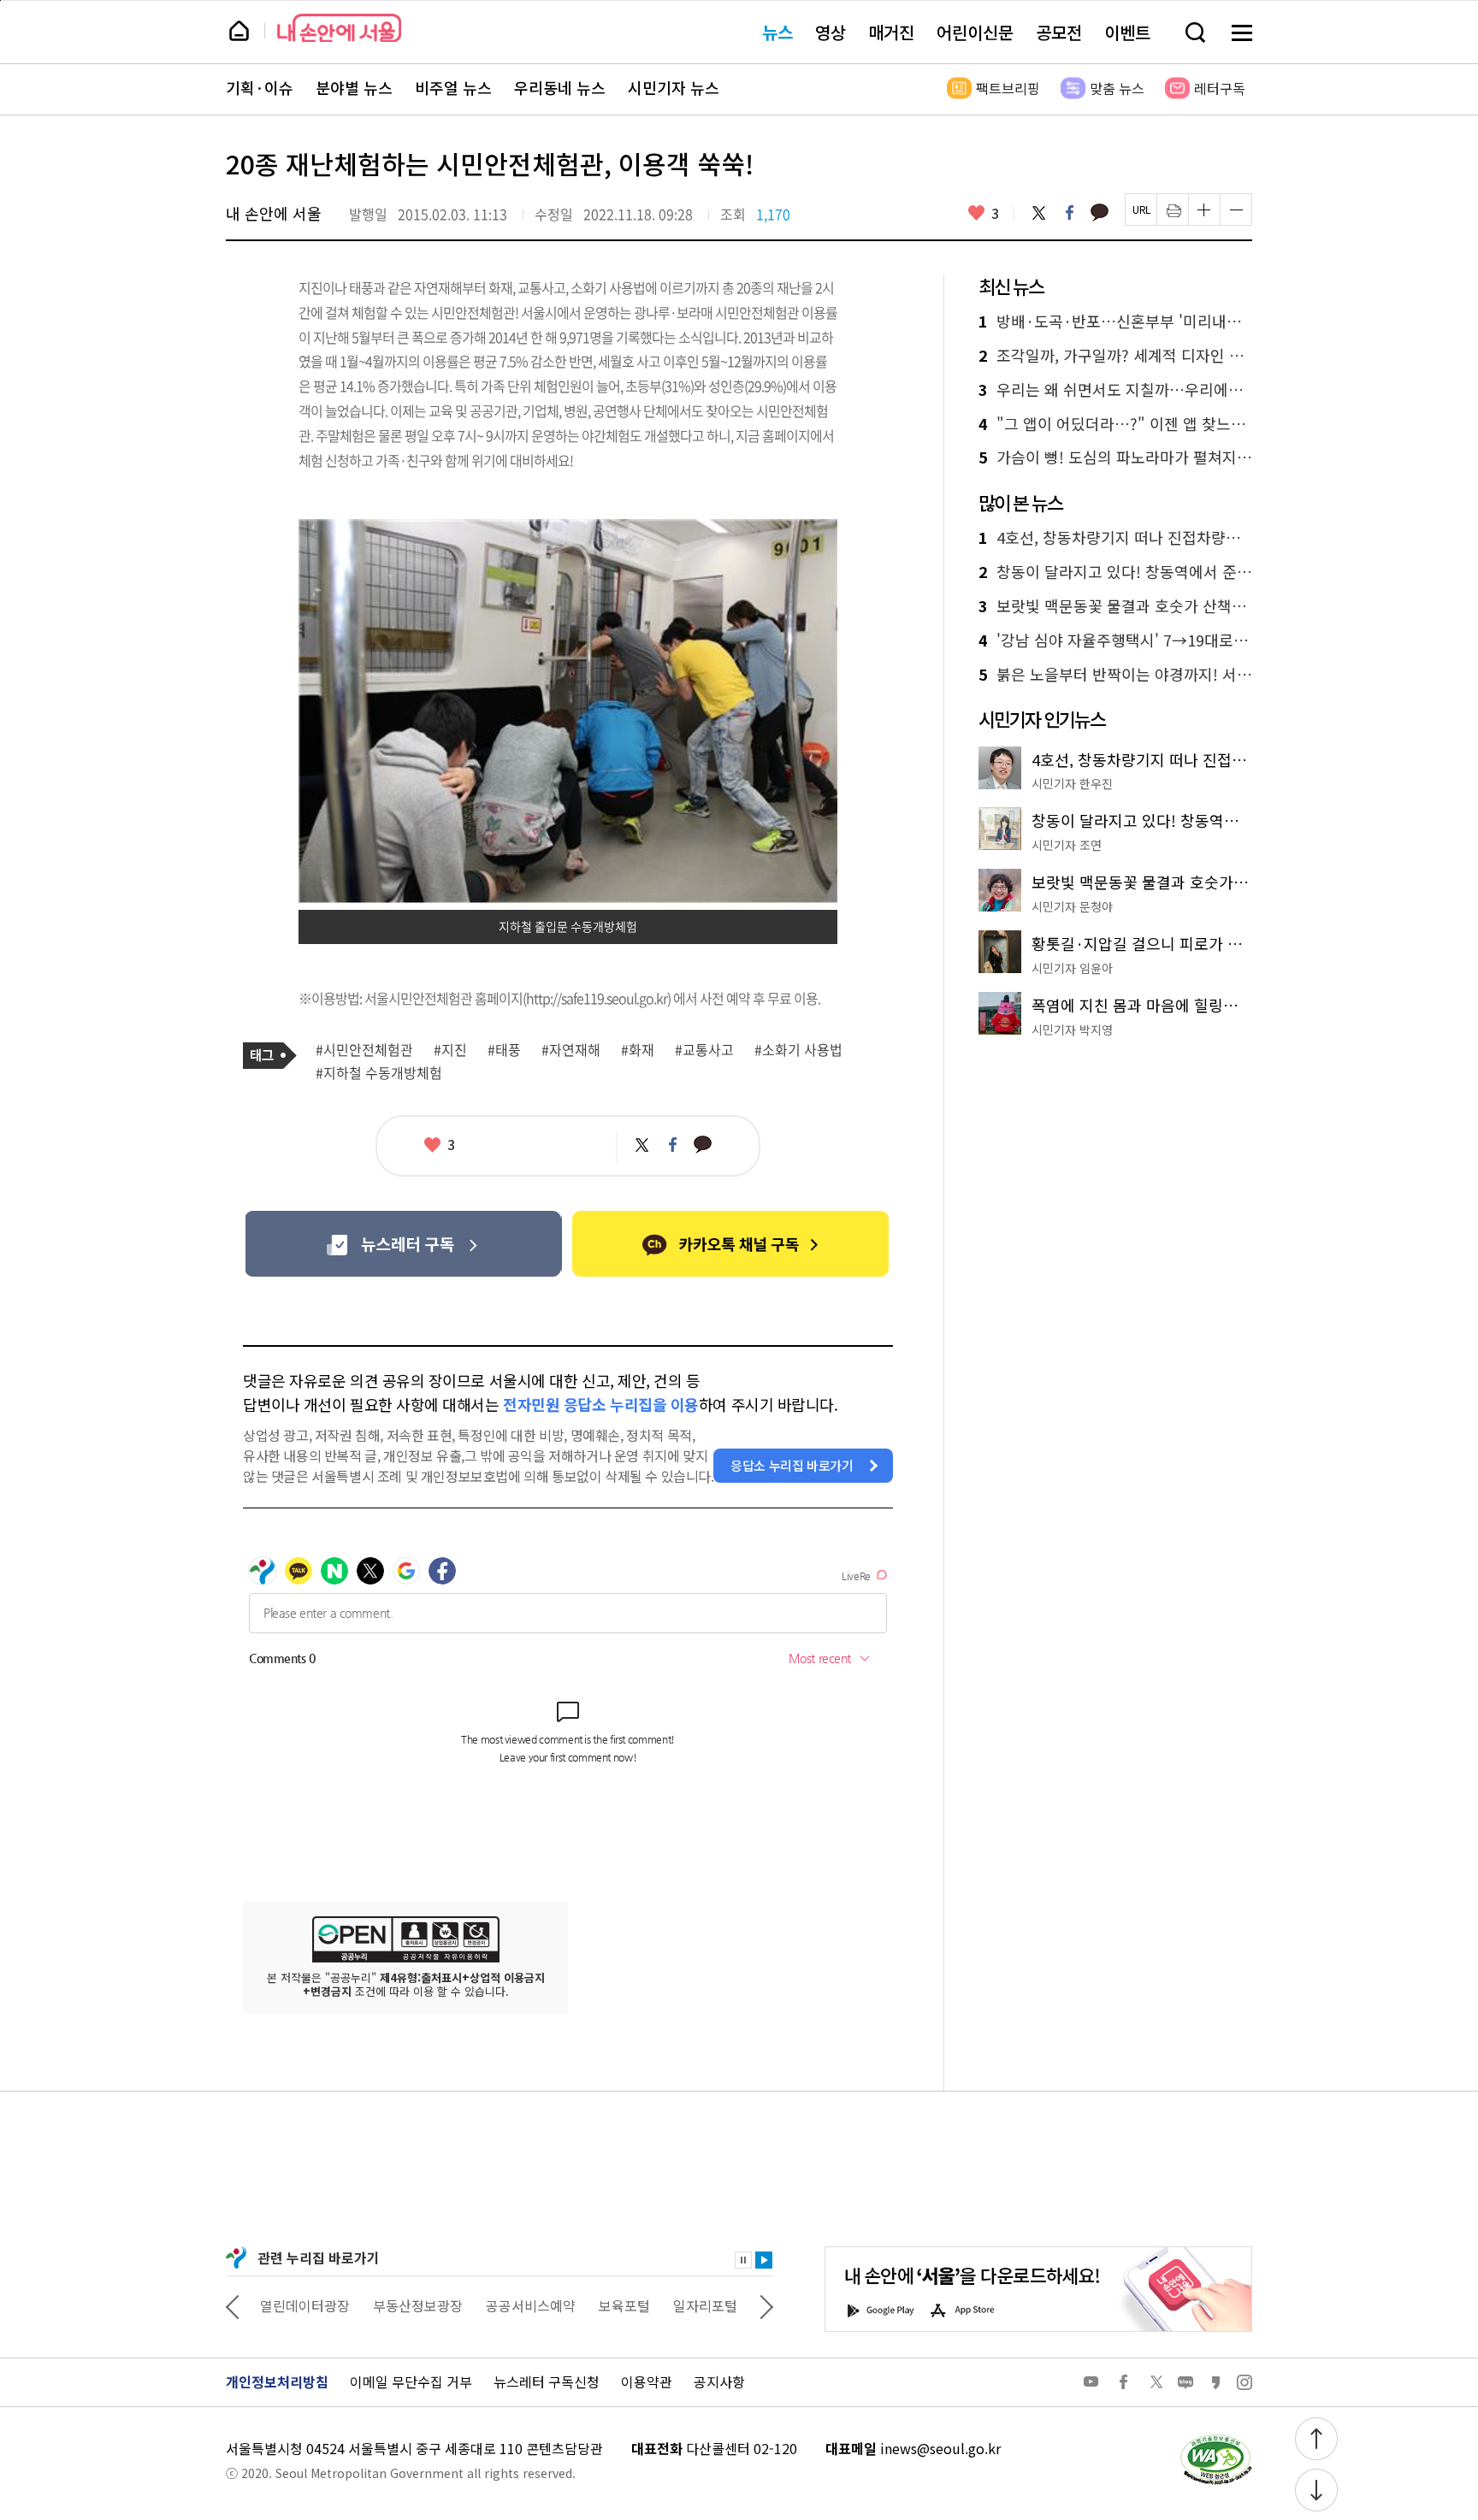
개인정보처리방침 (277, 2381)
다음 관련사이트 (766, 2305)
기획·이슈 (260, 88)
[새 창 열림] (1215, 2439)
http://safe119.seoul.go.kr (597, 998)
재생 (764, 2260)
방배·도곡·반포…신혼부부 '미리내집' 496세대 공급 (1115, 322)
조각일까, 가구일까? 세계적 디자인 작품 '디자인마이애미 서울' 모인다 (1115, 356)
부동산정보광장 (418, 2305)
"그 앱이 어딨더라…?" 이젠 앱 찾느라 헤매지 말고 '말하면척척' (1115, 424)
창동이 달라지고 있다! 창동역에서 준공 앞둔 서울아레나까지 (1115, 572)
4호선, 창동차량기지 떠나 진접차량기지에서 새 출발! (1115, 538)
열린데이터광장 (305, 2305)
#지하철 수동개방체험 (379, 1073)
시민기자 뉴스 (674, 88)
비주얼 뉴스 (453, 88)
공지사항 (719, 2381)
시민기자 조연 (1067, 845)
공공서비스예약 (531, 2305)
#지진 (450, 1050)
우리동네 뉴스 (560, 88)
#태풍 (504, 1050)
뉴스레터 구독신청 (547, 2381)
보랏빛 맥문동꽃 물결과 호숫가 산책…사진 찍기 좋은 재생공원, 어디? (1115, 606)
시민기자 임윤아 (1072, 968)
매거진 (891, 32)
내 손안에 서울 (339, 28)
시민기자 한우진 (1072, 783)
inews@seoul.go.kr (940, 2448)
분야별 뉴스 (354, 88)
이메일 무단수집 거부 (411, 2381)
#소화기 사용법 (798, 1050)
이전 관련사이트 (233, 2305)
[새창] (403, 1244)
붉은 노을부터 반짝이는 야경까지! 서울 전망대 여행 (1115, 675)
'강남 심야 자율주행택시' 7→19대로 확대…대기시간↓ (1115, 640)
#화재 (638, 1050)
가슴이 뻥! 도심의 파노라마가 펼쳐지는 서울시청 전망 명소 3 (1115, 457)
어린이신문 (975, 32)
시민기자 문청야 (1072, 906)
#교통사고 (704, 1050)
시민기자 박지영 (1072, 1030)
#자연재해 (571, 1050)
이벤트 (1127, 32)
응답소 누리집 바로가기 (792, 1465)
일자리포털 (705, 2305)
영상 (831, 32)
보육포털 (624, 2305)
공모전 (1059, 32)
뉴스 (777, 32)
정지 (743, 2260)
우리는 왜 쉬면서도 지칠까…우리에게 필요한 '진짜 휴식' (1115, 390)
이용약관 (647, 2381)
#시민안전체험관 (364, 1050)
